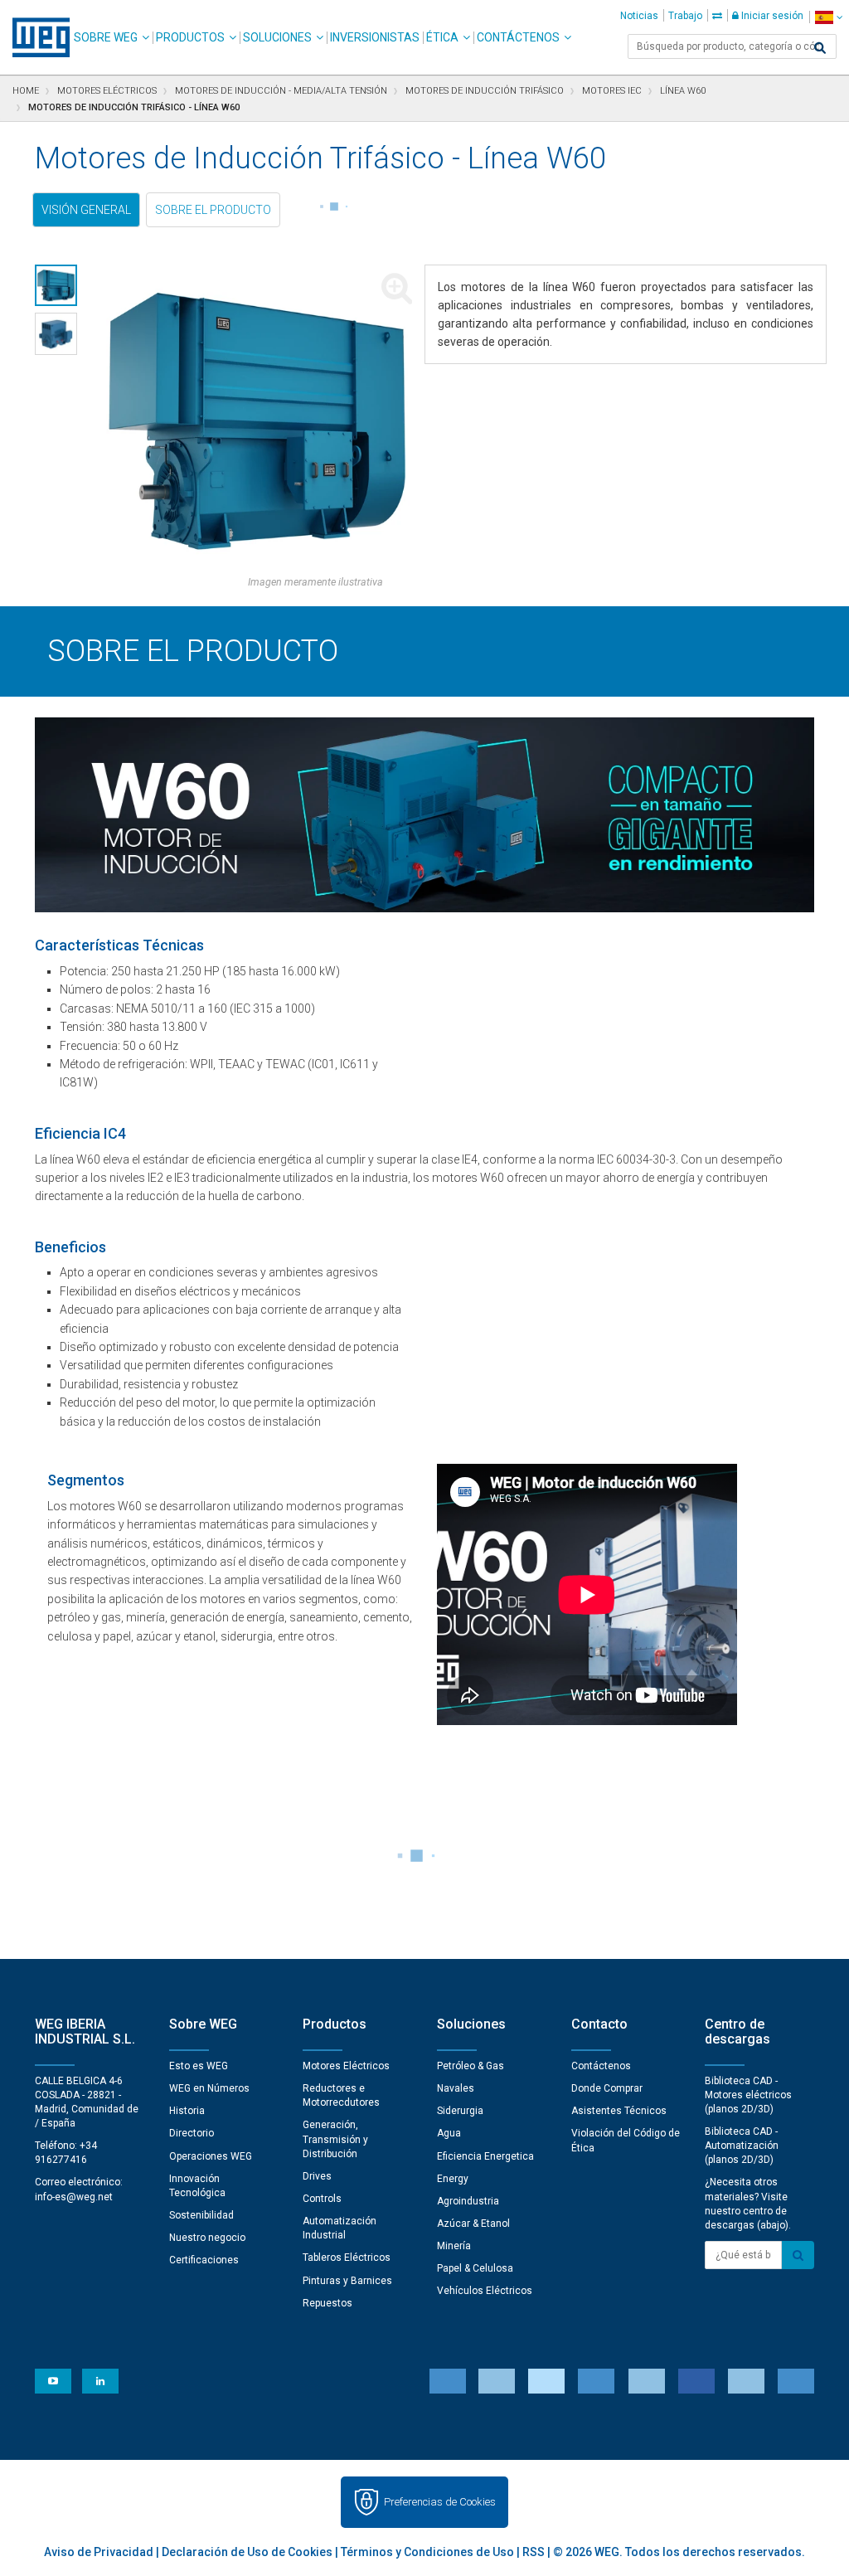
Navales (456, 2088)
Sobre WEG (106, 37)
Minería (454, 2246)
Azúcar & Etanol (473, 2224)
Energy (453, 2179)
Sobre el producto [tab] (213, 210)
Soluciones (277, 37)
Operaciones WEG (211, 2156)
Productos (190, 37)
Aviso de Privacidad (99, 2552)
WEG (35, 37)
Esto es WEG (199, 2066)
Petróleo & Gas (471, 2066)
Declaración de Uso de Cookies (247, 2552)
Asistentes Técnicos (619, 2111)
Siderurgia (460, 2111)
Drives (317, 2176)
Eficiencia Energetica (485, 2156)
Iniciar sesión (771, 16)
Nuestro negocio (207, 2238)
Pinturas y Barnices (347, 2281)
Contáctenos (518, 37)
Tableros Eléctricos (347, 2258)
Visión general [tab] (86, 210)
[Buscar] (820, 48)
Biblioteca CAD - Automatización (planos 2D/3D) (742, 2146)
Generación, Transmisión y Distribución (335, 2139)
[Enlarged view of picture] (257, 420)
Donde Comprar (607, 2088)
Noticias (639, 16)
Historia (187, 2111)
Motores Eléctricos (346, 2066)
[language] (829, 17)
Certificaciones (204, 2260)
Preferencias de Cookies (440, 2502)
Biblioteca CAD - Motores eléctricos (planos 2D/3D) (748, 2095)
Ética (442, 37)
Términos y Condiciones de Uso (427, 2552)
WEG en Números (209, 2088)
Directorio (192, 2133)
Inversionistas (375, 37)
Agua (449, 2133)
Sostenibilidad (201, 2215)
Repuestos (327, 2303)
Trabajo (685, 16)
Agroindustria (468, 2201)
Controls (322, 2199)
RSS (534, 2552)
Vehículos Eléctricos (485, 2291)
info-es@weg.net (74, 2197)
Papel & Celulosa (475, 2268)
